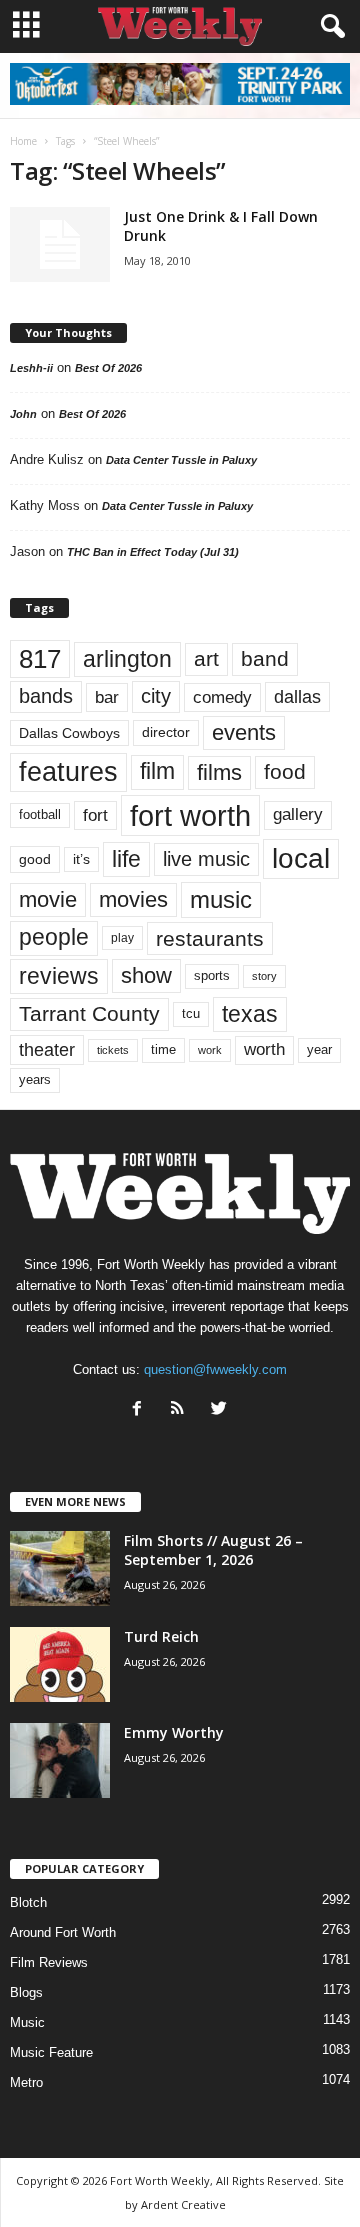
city (156, 696)
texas (250, 1014)
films (219, 772)
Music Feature (51, 2052)
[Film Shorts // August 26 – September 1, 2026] (60, 1568)
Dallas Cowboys (69, 733)
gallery (298, 814)
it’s (81, 859)
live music (206, 859)
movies (133, 899)
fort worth (190, 815)
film (157, 771)
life (126, 859)
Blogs (26, 1992)
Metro (26, 2082)
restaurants (210, 938)
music (221, 899)
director (166, 732)
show (146, 975)
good (35, 859)
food (285, 772)
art (206, 659)
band (265, 658)
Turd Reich (161, 1636)
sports (212, 976)
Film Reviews (49, 1962)
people (54, 937)
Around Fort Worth (63, 1932)
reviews (59, 976)
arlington (127, 659)
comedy (222, 697)
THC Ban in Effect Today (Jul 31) (153, 552)
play (122, 938)
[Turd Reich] (60, 1664)
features (68, 772)
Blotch (28, 1902)
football (40, 814)
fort (95, 815)
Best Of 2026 (108, 368)
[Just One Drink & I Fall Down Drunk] (60, 244)
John (23, 414)
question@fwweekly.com (215, 1369)
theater (47, 1049)
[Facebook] (141, 1410)
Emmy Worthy (174, 1732)
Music (27, 2022)
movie (48, 899)
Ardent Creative (183, 2204)
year (319, 1050)
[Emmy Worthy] (60, 1760)
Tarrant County (89, 1013)
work (210, 1050)
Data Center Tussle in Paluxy (181, 460)
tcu (191, 1013)
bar (107, 697)
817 (40, 659)
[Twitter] (221, 1410)
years (35, 1079)
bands (46, 696)
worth (264, 1049)
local (301, 858)
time (163, 1049)
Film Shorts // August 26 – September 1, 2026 (213, 1550)
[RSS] (182, 1410)
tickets (113, 1050)
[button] (329, 27)
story (264, 976)
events (244, 732)
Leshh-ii (31, 368)
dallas (297, 696)
